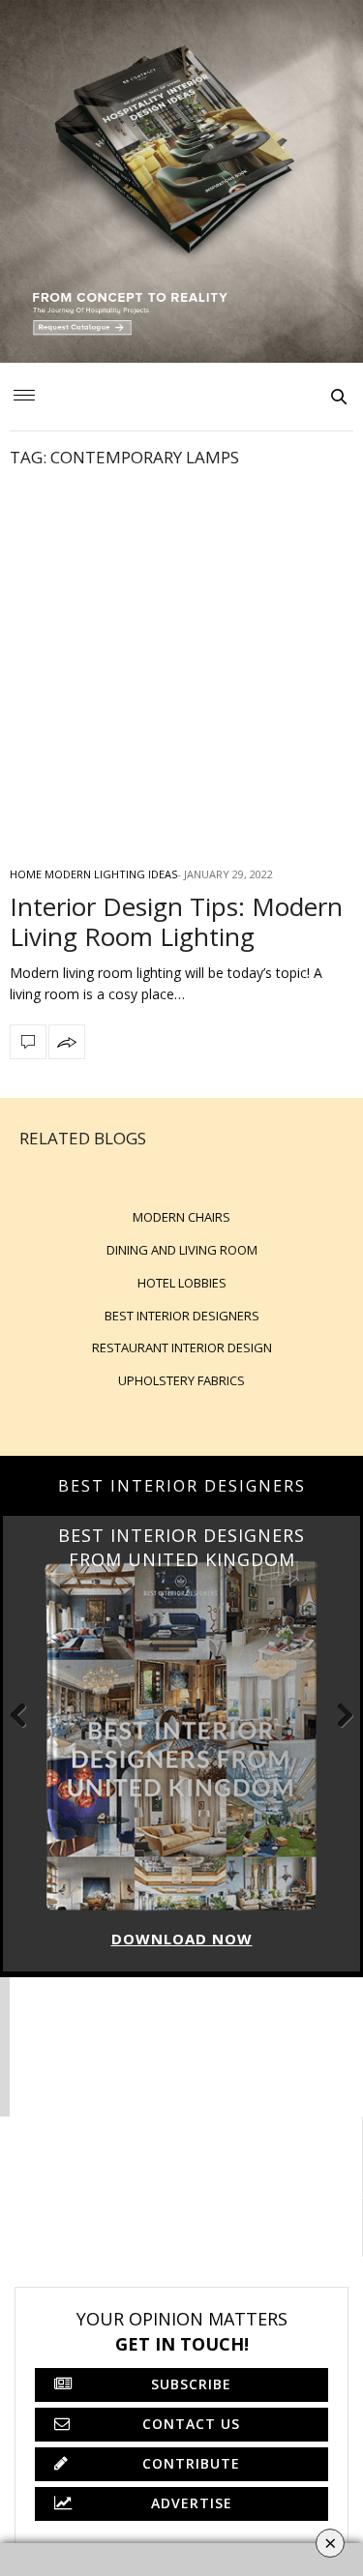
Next (334, 1714)
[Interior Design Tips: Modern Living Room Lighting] (181, 665)
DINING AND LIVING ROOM (182, 1250)
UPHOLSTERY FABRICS (181, 1380)
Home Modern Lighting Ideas (93, 874)
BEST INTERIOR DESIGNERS (182, 1316)
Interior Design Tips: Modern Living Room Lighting (176, 921)
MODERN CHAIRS (181, 1217)
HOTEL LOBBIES (182, 1283)
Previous (29, 1714)
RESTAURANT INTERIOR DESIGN (182, 1347)
